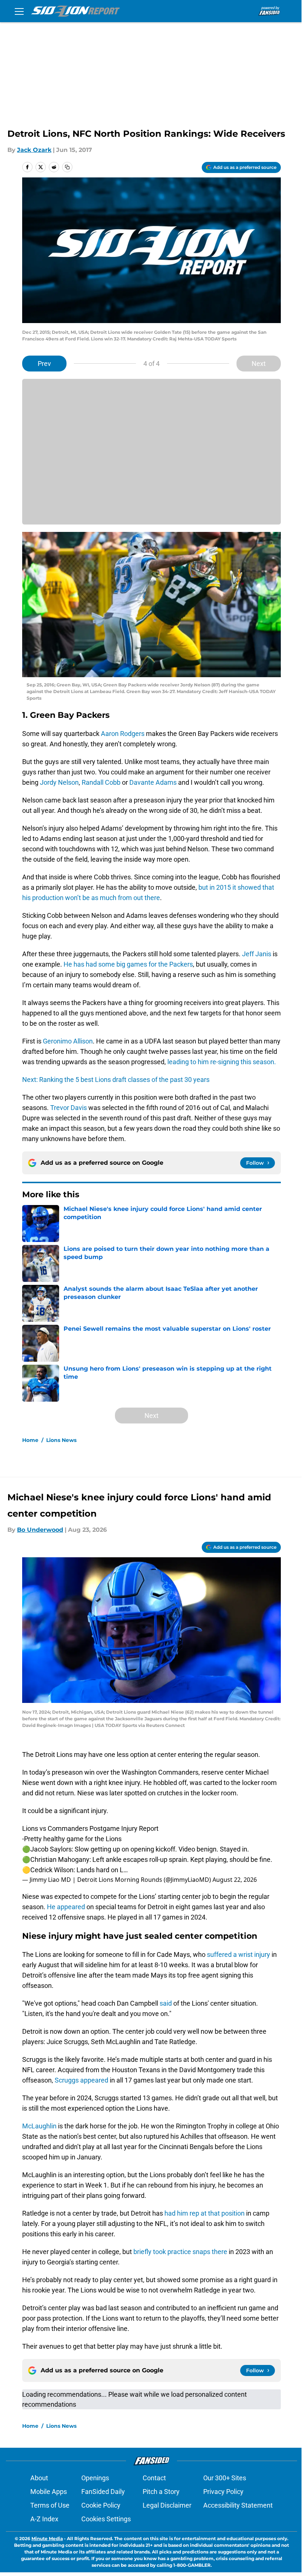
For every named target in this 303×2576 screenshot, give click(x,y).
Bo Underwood (40, 1530)
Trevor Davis (69, 1108)
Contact (154, 2478)
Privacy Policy (223, 2492)
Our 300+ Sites (225, 2478)
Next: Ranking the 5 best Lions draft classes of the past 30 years (116, 1080)
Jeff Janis (257, 954)
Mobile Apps (49, 2492)
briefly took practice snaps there (180, 2252)
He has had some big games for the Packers (128, 964)
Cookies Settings (106, 2519)
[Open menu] (19, 11)
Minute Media (47, 2538)
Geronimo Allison (68, 1041)
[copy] (67, 167)
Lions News (61, 1440)
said (166, 2003)
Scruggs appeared (81, 2080)
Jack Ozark (34, 150)
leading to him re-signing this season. (222, 1062)
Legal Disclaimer (167, 2505)
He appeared (66, 1907)
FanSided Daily (103, 2492)
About (39, 2478)
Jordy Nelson (59, 782)
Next (259, 364)
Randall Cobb (101, 782)
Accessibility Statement (238, 2505)
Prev (44, 364)
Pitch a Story (161, 2492)
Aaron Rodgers (123, 734)
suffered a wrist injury (239, 1954)
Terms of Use (50, 2505)
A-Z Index (44, 2519)
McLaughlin (39, 2126)
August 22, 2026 (235, 1880)
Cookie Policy (101, 2505)
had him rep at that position (205, 2213)
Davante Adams (153, 782)
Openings (95, 2478)
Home (30, 1440)
